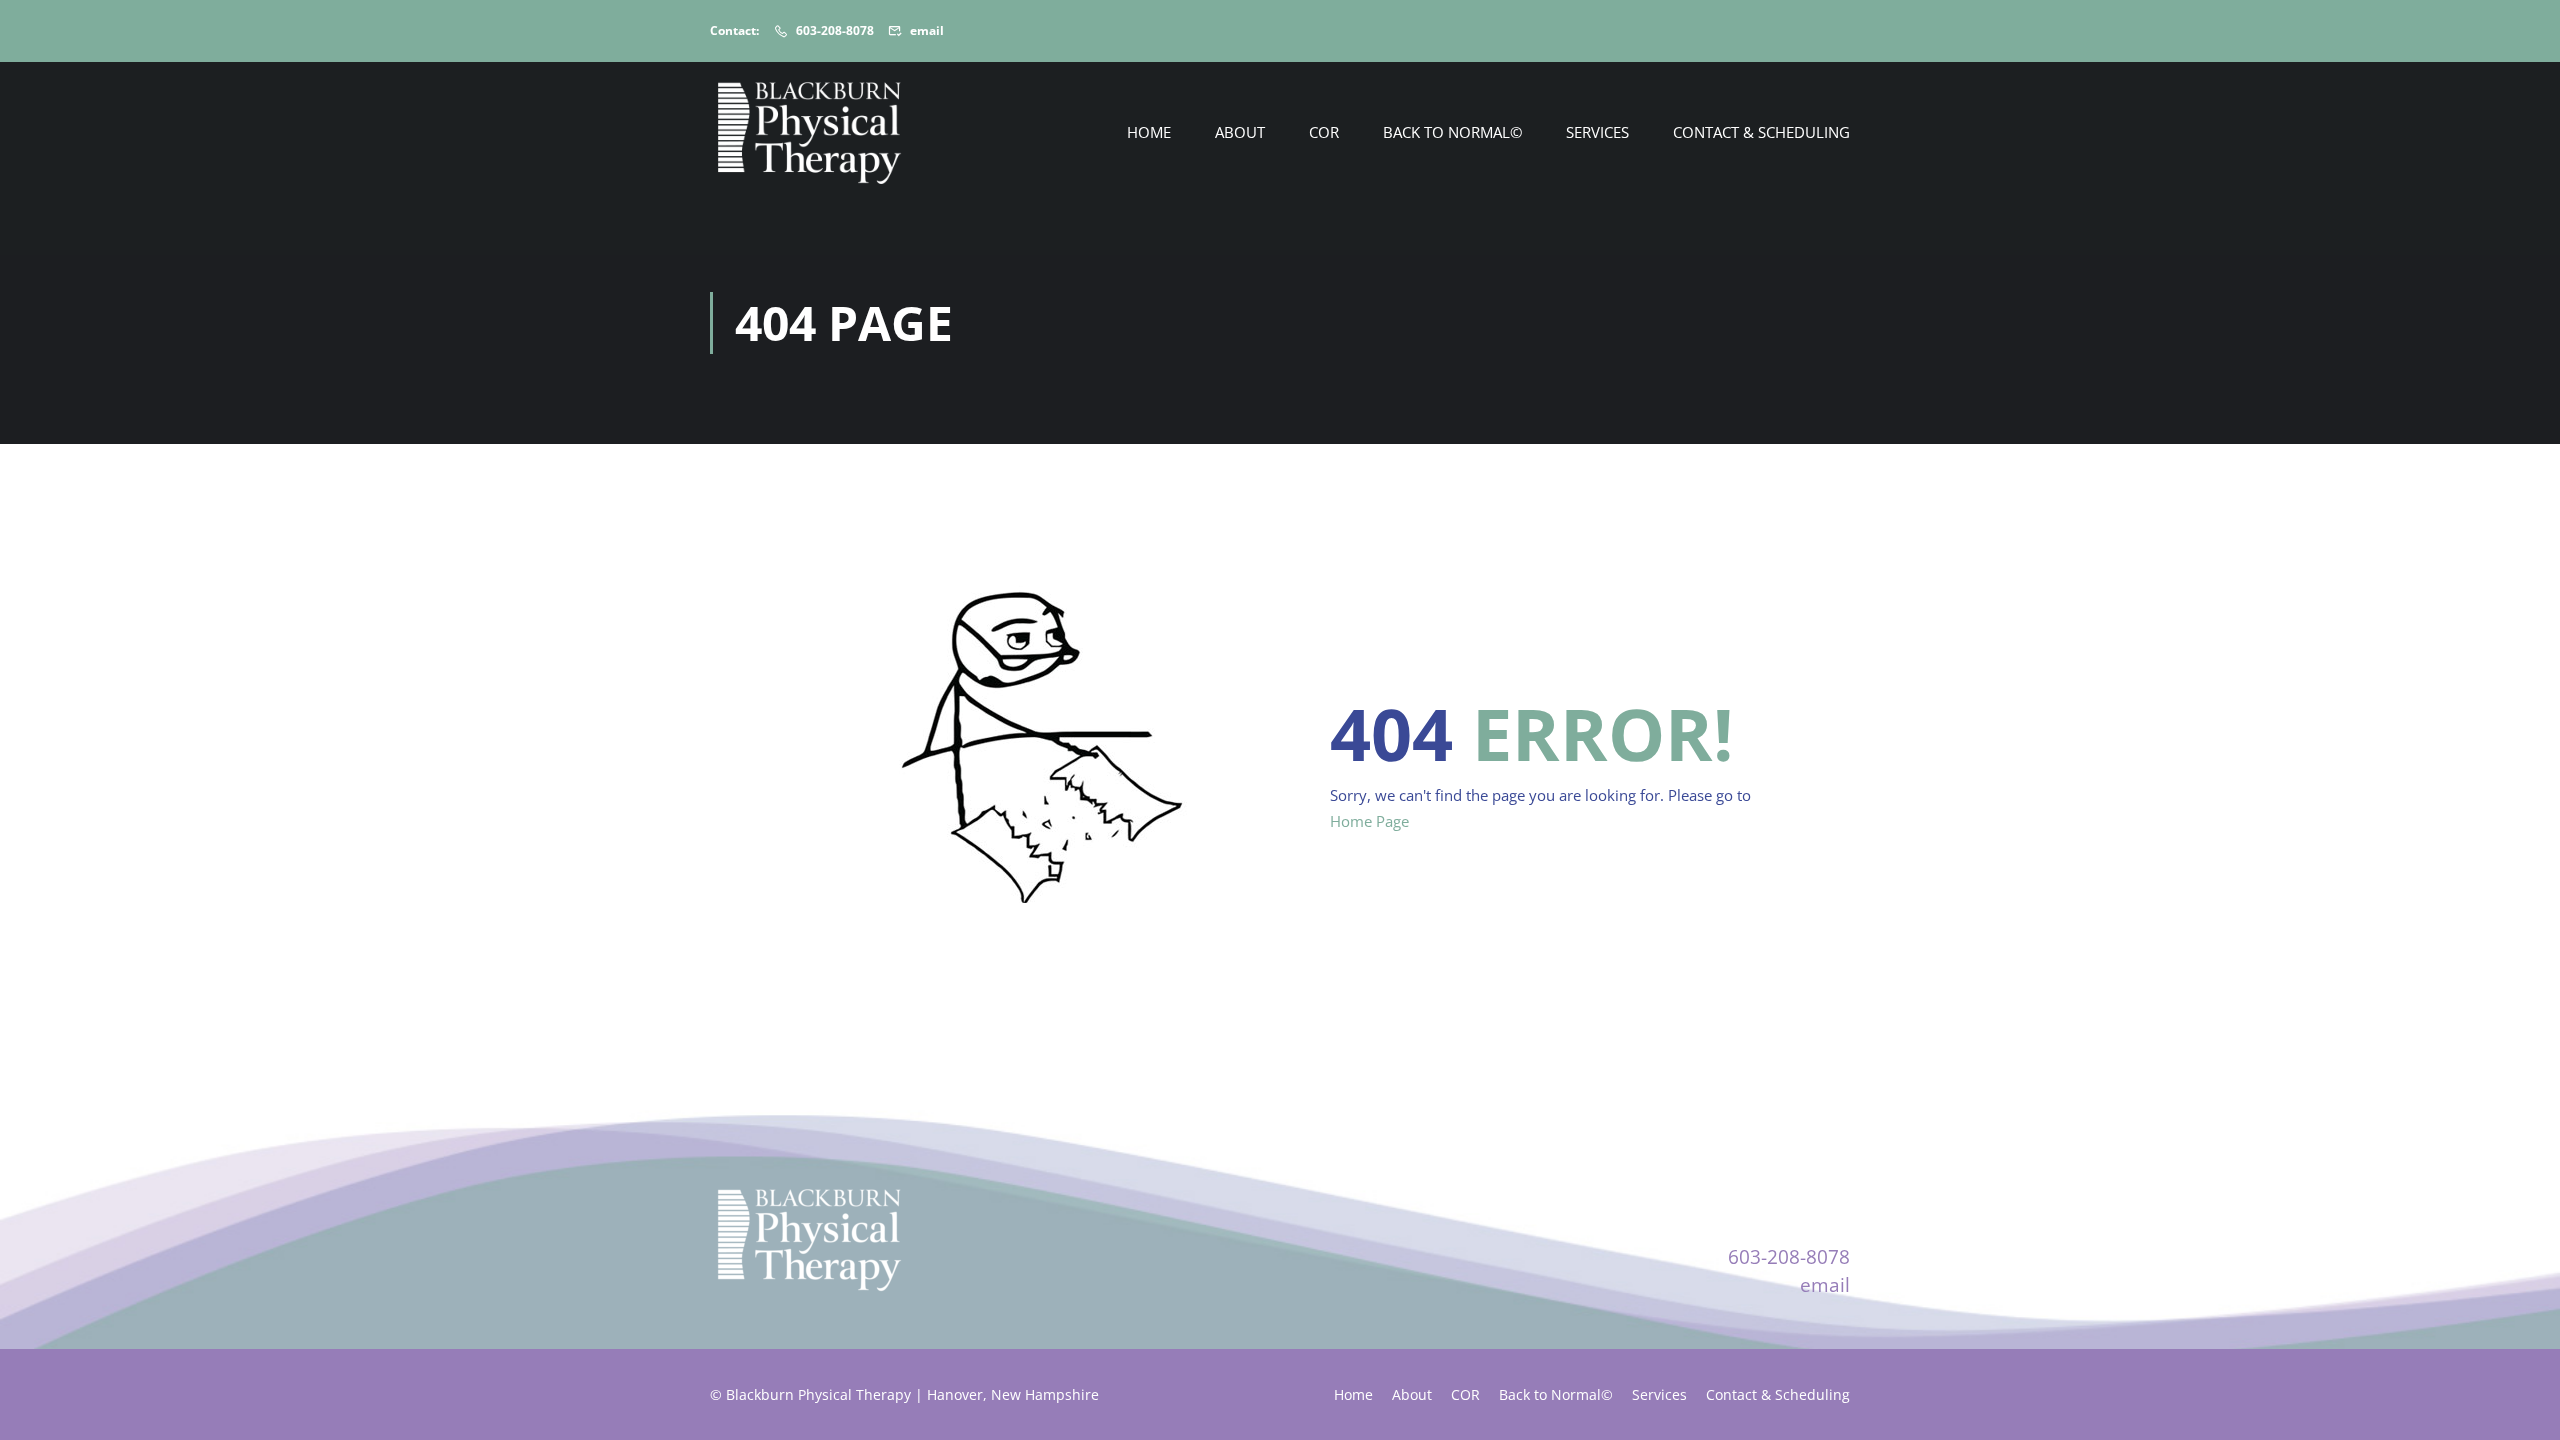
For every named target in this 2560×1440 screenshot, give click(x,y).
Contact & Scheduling (1761, 132)
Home (1149, 132)
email (927, 30)
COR (1324, 132)
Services (1597, 132)
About (1240, 132)
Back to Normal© (1452, 132)
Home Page (1369, 821)
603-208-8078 (835, 30)
